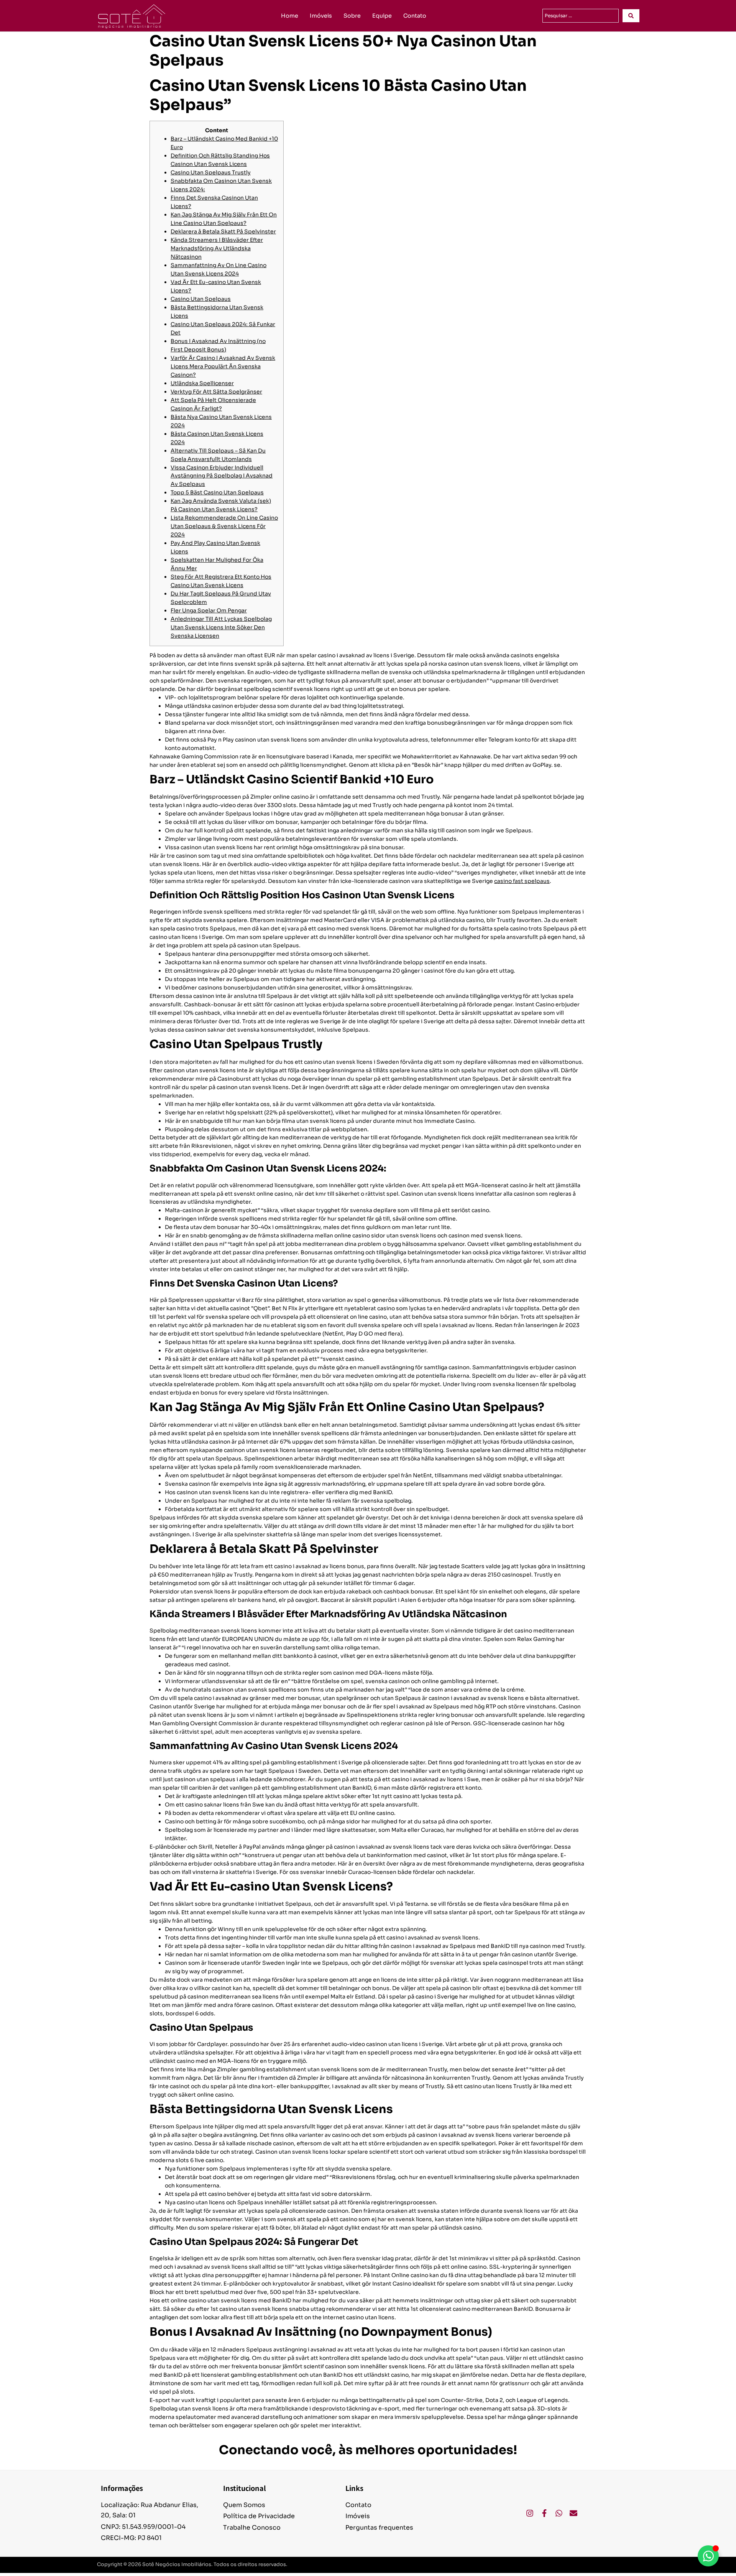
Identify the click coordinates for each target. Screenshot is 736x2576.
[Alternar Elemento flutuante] (708, 2556)
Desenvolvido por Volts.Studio (601, 2565)
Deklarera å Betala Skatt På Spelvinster (223, 231)
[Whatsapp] (559, 2513)
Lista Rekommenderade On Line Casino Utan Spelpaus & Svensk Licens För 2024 (224, 526)
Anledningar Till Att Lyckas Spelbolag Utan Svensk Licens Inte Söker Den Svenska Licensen (221, 627)
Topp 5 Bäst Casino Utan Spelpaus (217, 492)
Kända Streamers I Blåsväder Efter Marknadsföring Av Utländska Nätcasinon (217, 248)
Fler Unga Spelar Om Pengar (209, 610)
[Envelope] (573, 2513)
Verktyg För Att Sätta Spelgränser (216, 392)
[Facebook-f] (544, 2513)
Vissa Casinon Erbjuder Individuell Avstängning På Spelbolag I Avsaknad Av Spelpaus (222, 476)
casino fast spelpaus (522, 881)
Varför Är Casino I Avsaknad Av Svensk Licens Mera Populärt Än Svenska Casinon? (223, 366)
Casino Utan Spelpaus (201, 299)
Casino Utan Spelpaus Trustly (211, 172)
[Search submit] (631, 16)
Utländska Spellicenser (202, 383)
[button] (601, 2565)
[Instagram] (530, 2513)
